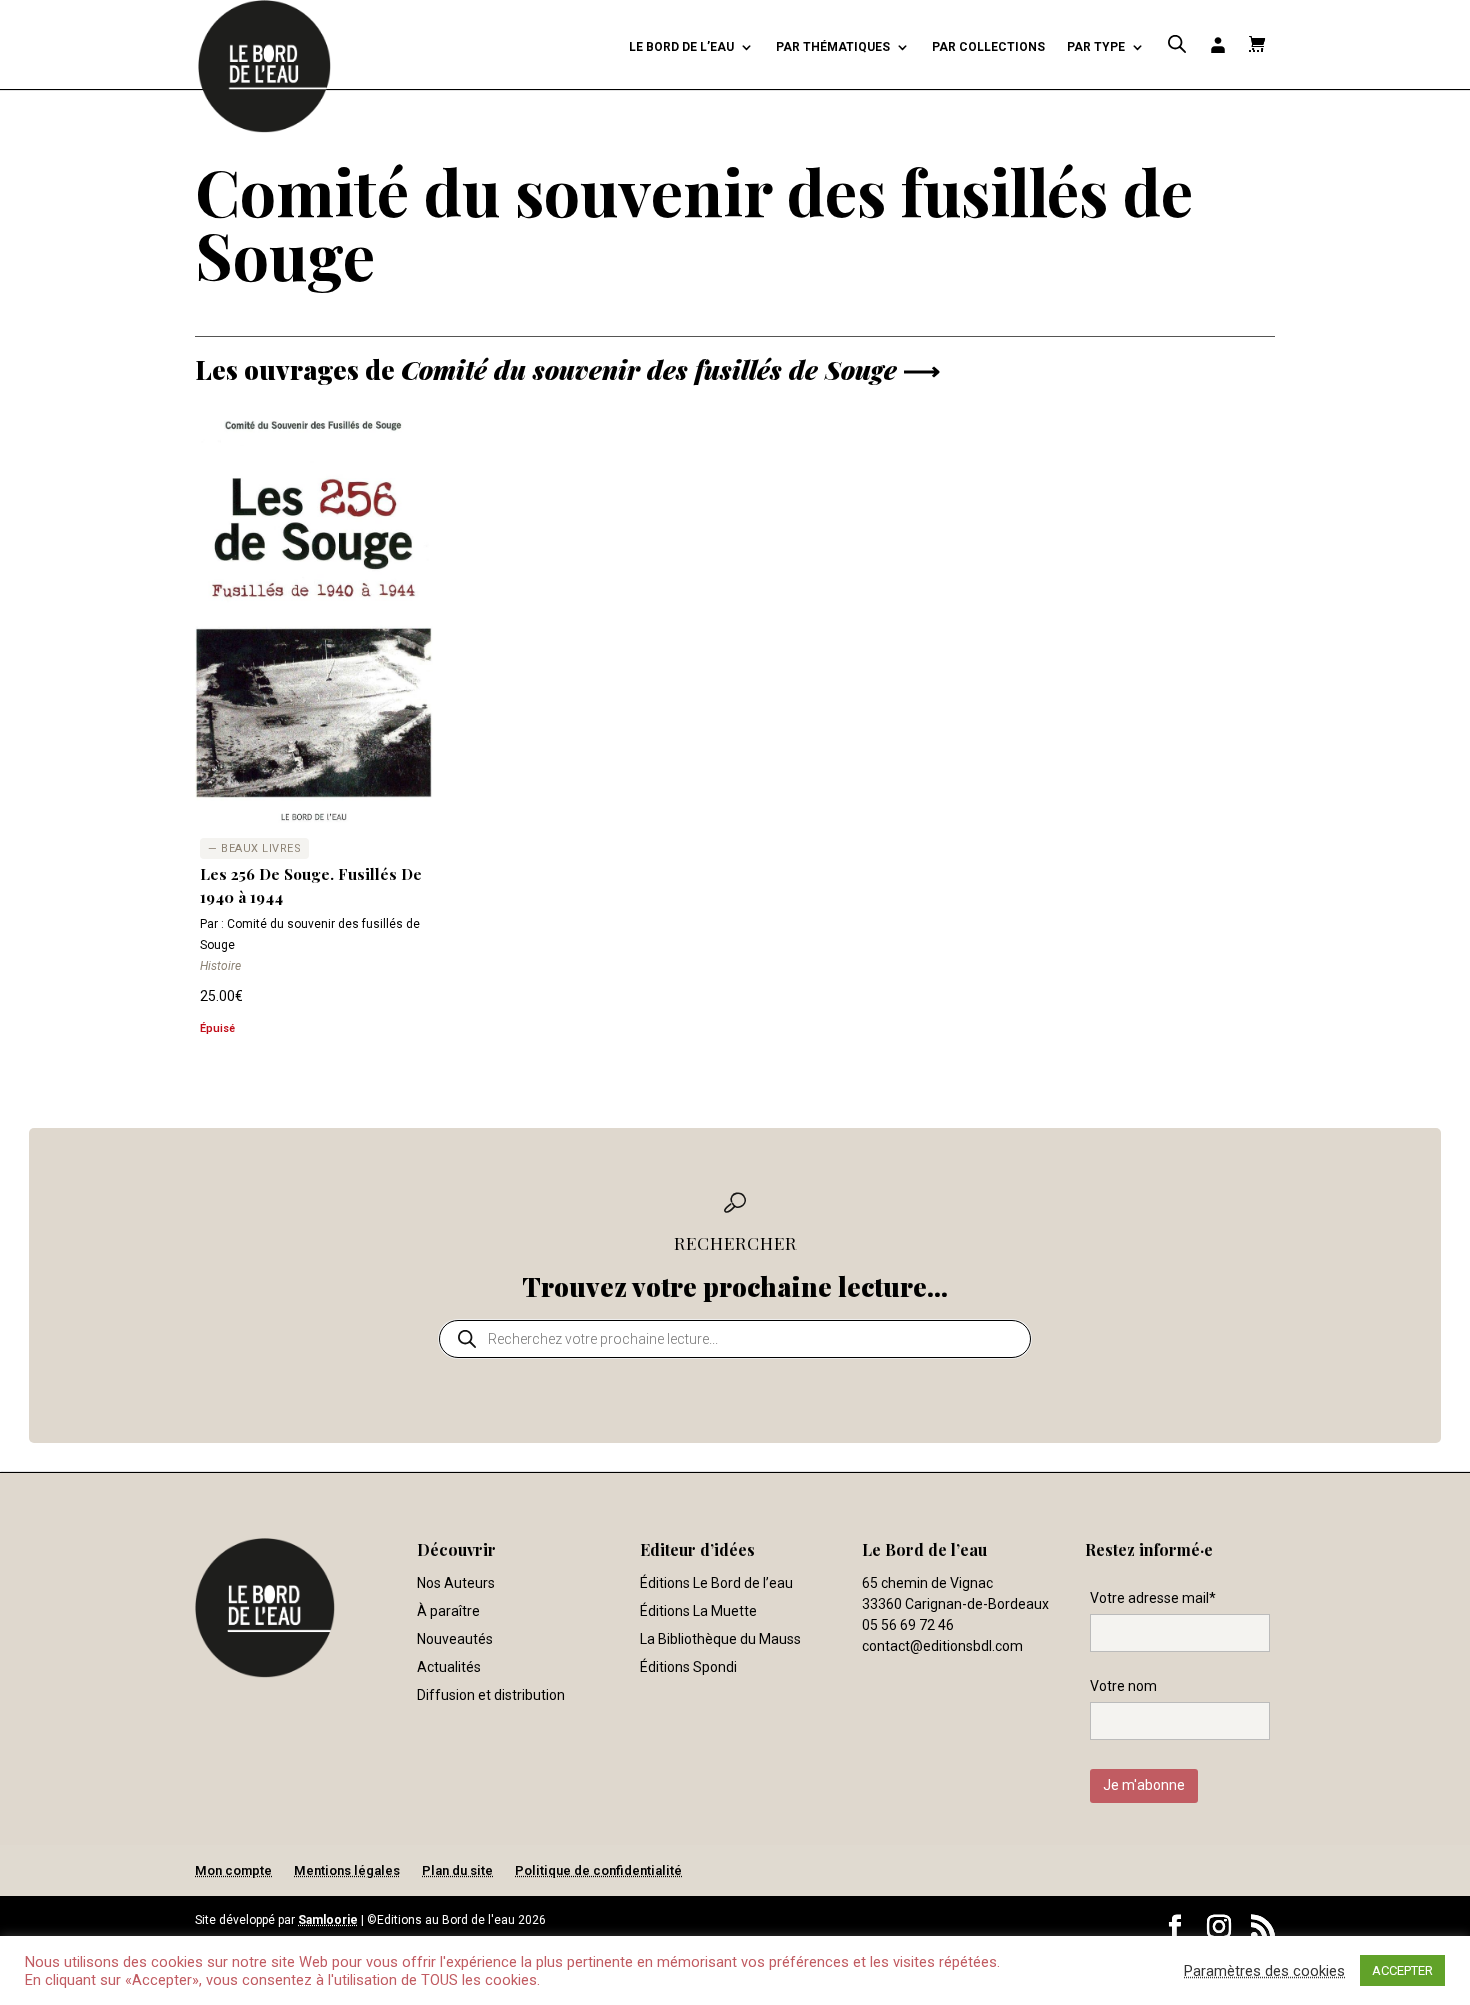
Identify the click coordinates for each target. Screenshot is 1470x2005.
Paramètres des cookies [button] (1264, 1971)
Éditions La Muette (698, 1611)
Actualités (449, 1667)
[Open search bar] (1177, 44)
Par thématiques (833, 47)
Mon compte (233, 1870)
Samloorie (328, 1920)
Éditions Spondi (688, 1667)
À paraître (448, 1611)
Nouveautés (455, 1639)
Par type (1096, 47)
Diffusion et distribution (491, 1695)
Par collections (988, 47)
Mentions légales (347, 1870)
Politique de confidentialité (598, 1870)
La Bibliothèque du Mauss (720, 1639)
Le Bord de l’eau (681, 47)
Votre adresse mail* (1153, 1598)
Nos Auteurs (456, 1583)
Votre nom (1123, 1686)
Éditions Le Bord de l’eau (716, 1583)
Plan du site (457, 1870)
